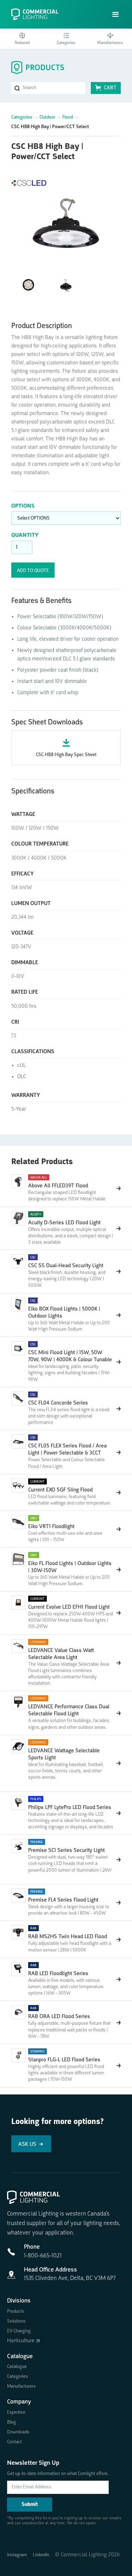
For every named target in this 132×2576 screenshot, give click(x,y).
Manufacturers (21, 2386)
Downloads (18, 2432)
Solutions (16, 2321)
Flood (68, 117)
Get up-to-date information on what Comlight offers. (58, 2474)
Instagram (17, 2555)
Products (16, 2311)
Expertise (16, 2412)
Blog (11, 2422)
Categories (22, 117)
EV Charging (19, 2331)
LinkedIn (41, 2555)
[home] (38, 14)
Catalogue (17, 2367)
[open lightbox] (66, 221)
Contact (14, 2442)
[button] (116, 15)
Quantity (25, 535)
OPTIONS (23, 506)
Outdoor (47, 117)
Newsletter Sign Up (33, 2463)
